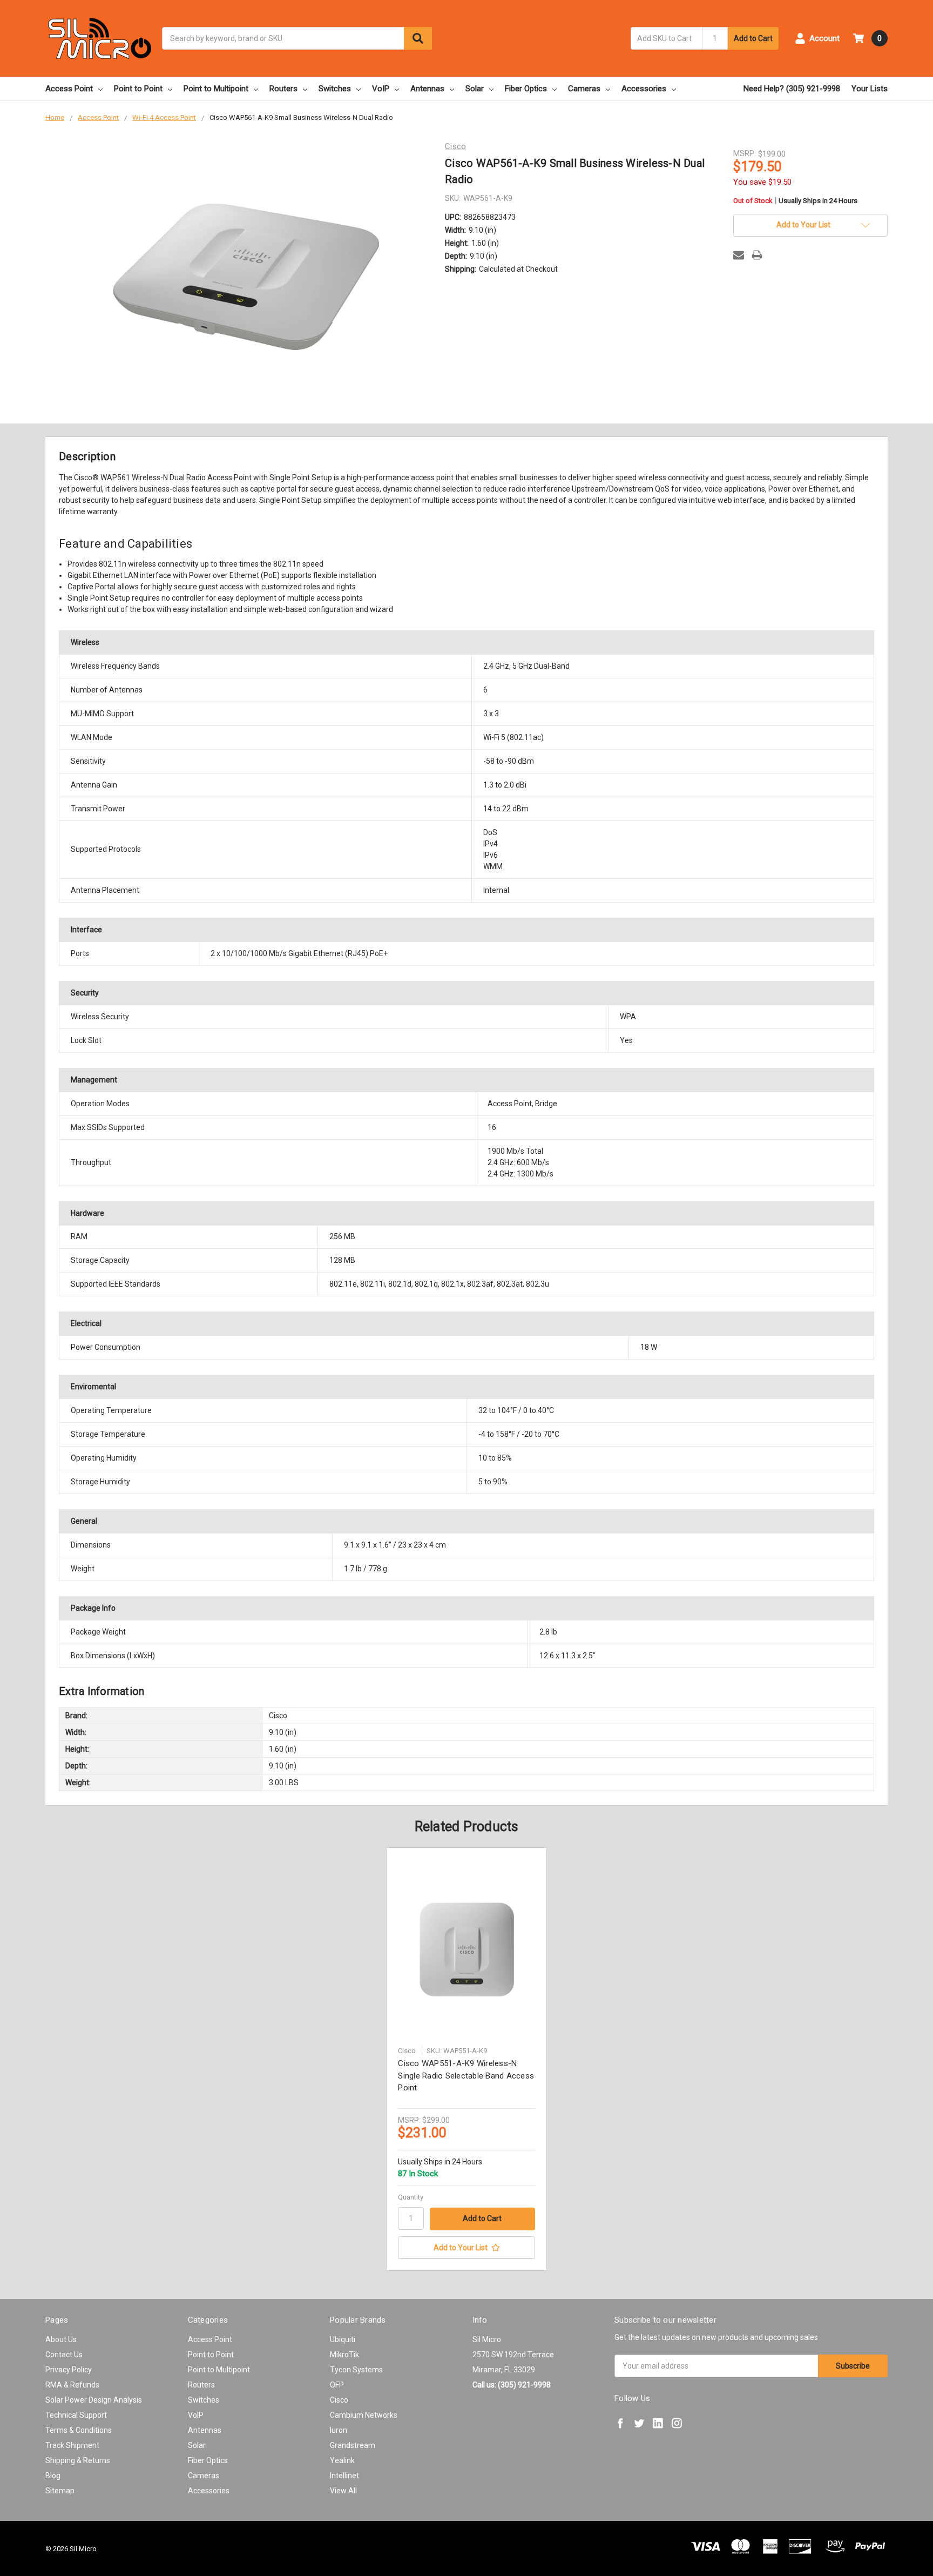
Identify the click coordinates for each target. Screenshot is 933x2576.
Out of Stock (795, 201)
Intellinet (344, 2476)
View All (343, 2491)
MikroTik (344, 2355)
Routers (283, 89)
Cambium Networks (364, 2415)
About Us (61, 2339)
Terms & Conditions (79, 2430)
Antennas (427, 89)
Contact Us (64, 2355)
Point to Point (138, 89)
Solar (475, 89)
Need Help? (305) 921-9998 (792, 89)
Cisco (339, 2400)
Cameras (584, 89)
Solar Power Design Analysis (94, 2400)
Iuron (339, 2430)
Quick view (466, 1950)
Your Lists (870, 89)
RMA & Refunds (72, 2385)
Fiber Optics (526, 89)
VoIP (381, 89)
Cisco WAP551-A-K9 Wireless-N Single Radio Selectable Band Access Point (466, 2076)
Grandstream (353, 2445)
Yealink (342, 2460)
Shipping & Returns (78, 2460)
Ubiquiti (343, 2339)
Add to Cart (753, 38)
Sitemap (60, 2491)
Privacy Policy (69, 2370)
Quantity (411, 2197)
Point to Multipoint (216, 89)
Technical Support (76, 2415)
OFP (337, 2385)
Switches (335, 89)
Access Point (69, 89)
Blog (53, 2476)
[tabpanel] (467, 2059)
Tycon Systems (356, 2370)
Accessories (644, 89)
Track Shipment (72, 2445)
